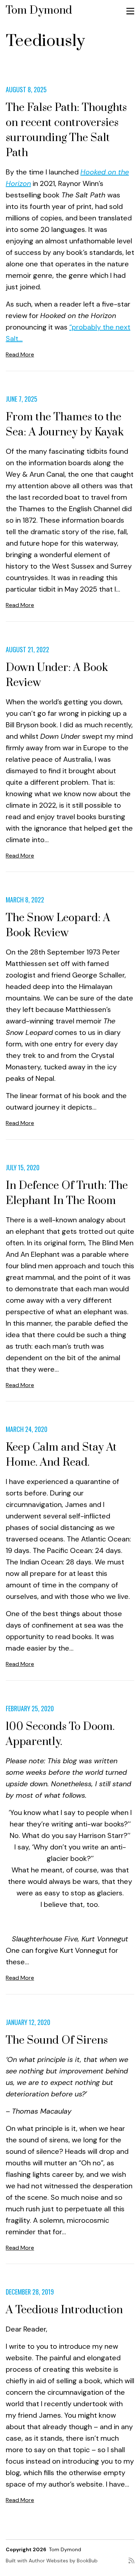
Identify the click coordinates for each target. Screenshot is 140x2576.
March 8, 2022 (25, 900)
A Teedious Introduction (64, 2310)
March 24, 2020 (27, 1429)
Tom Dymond (39, 10)
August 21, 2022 (27, 649)
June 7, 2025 (22, 399)
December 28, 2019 (30, 2292)
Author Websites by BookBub (63, 2561)
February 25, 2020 (30, 1708)
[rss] (131, 2563)
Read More (20, 354)
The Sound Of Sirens (57, 2040)
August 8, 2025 (26, 89)
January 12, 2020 (28, 2022)
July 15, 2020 (23, 1167)
